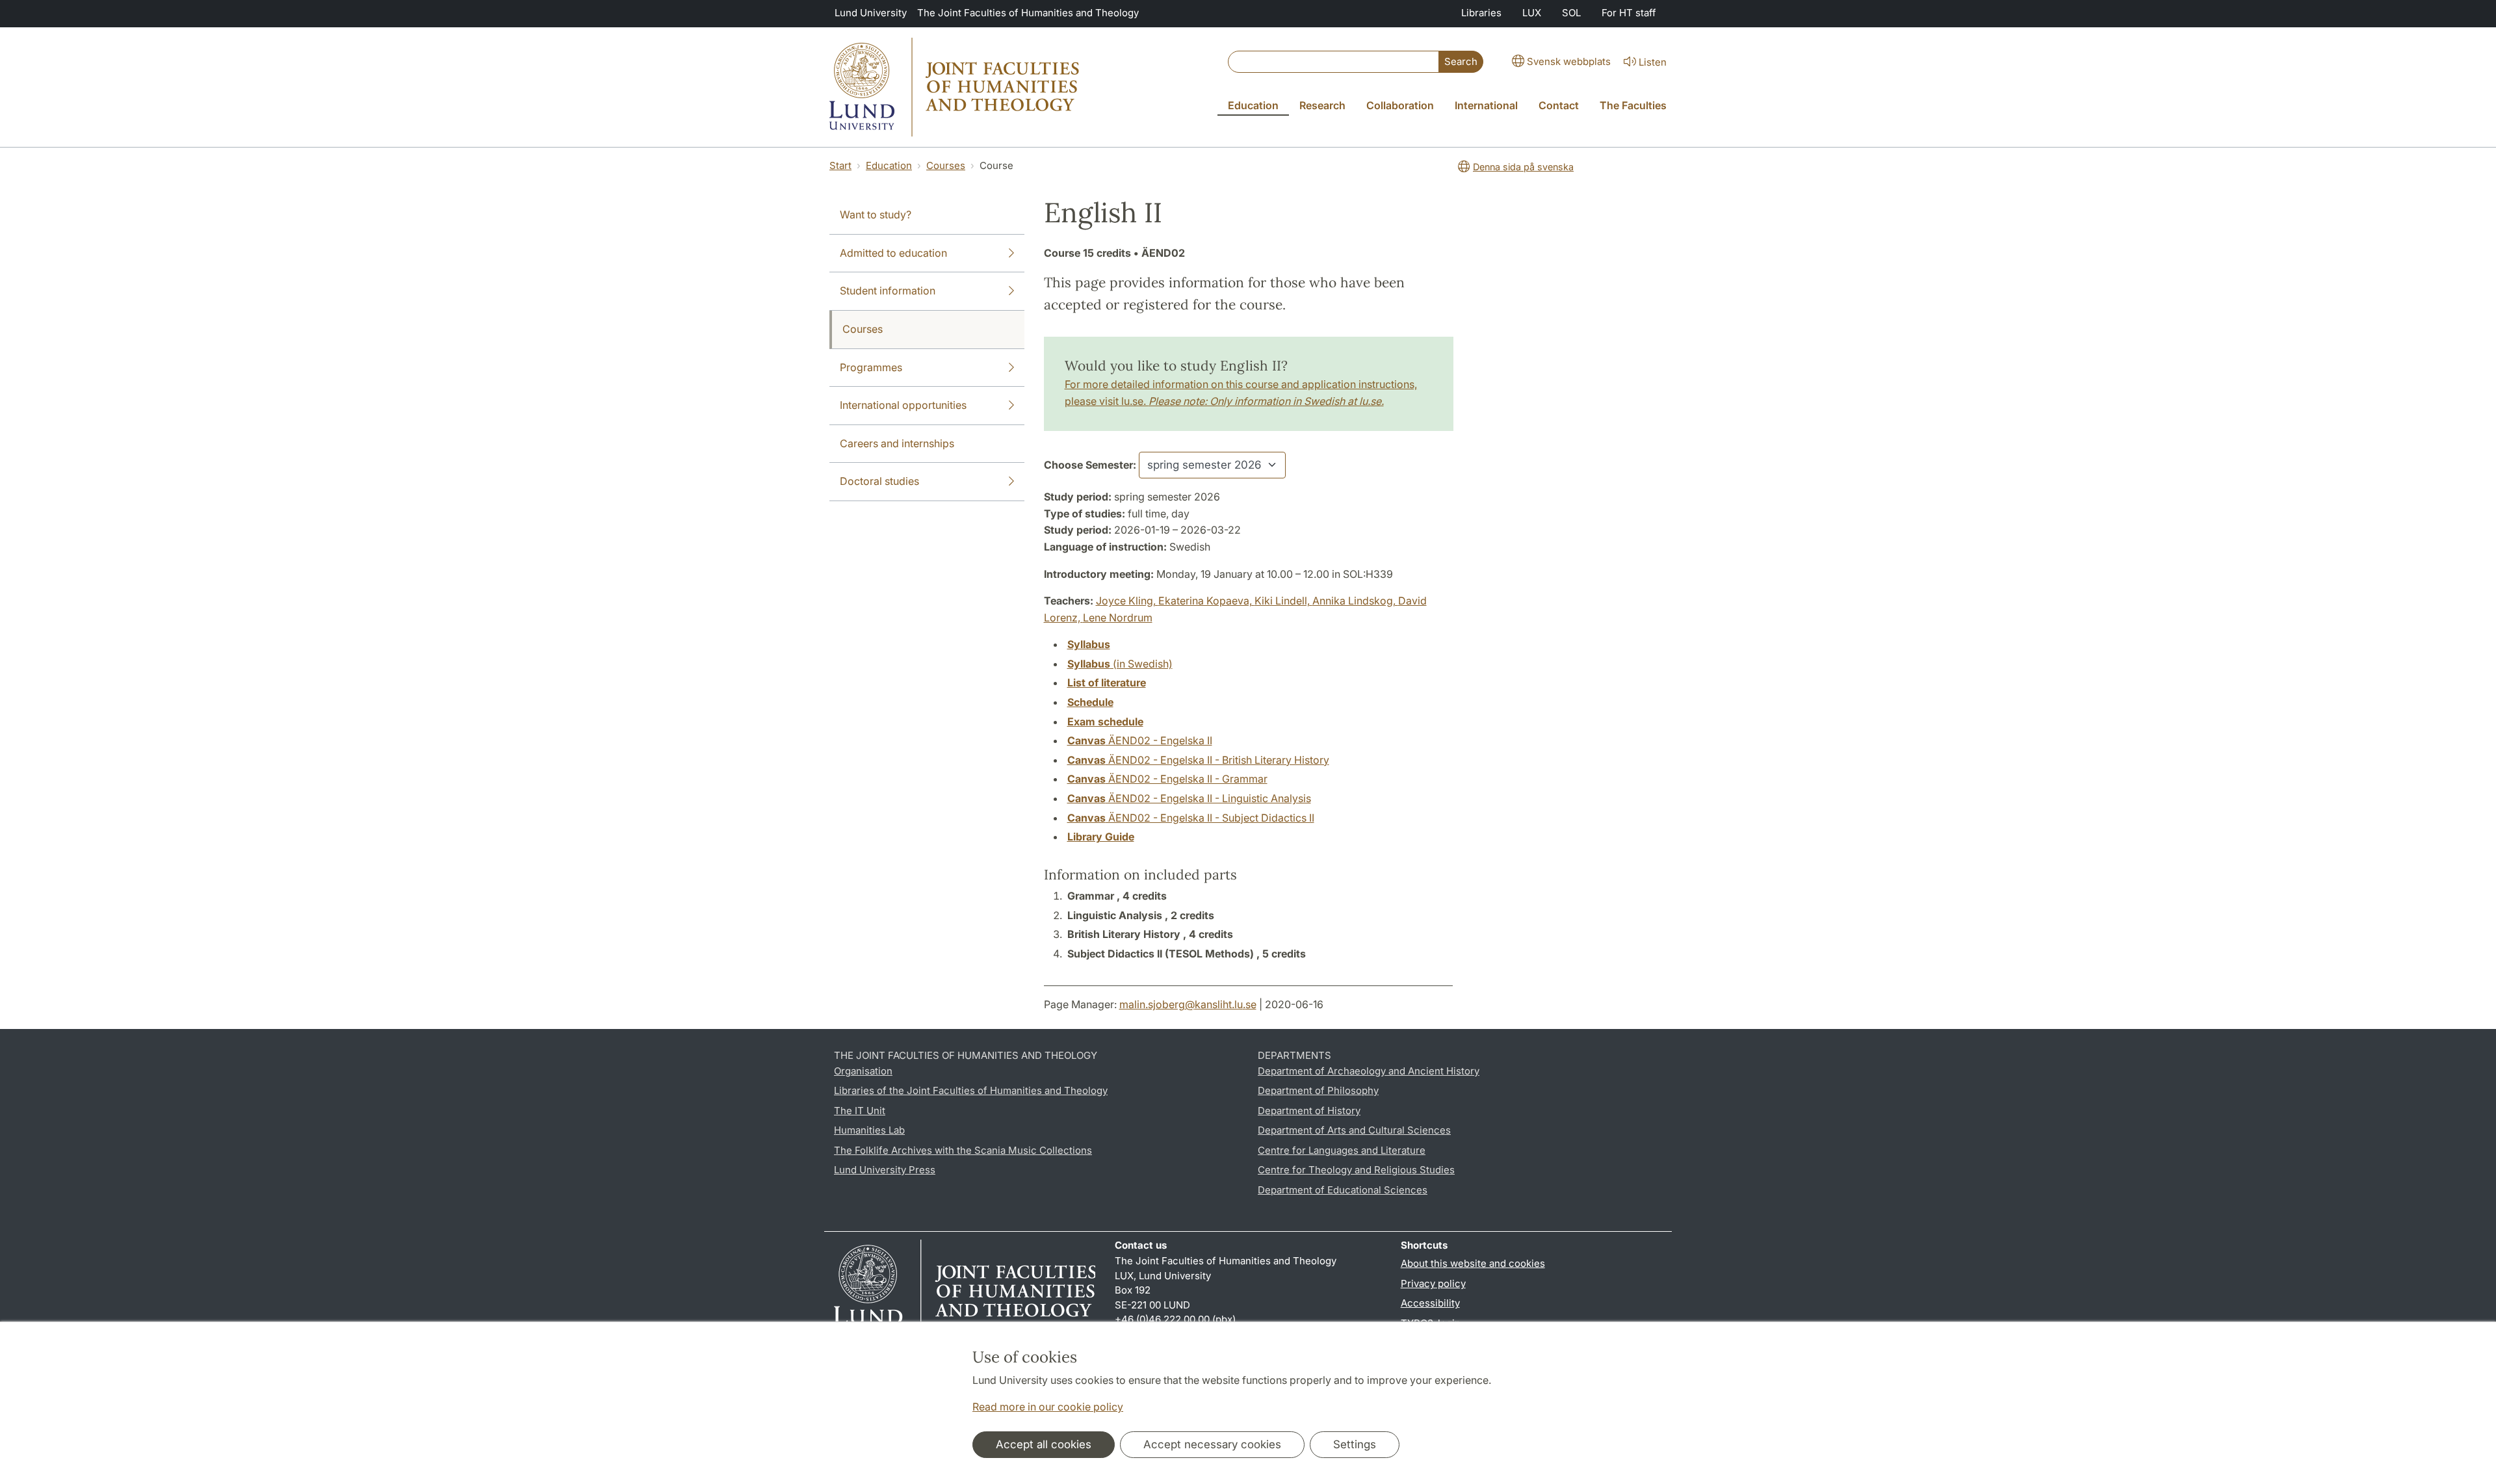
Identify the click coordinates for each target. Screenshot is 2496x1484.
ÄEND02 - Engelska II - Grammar (1167, 779)
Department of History (1309, 1111)
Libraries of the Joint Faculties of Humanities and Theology (971, 1090)
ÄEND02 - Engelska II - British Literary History (1198, 760)
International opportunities (903, 405)
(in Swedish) (1120, 664)
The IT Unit (860, 1111)
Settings (1355, 1444)
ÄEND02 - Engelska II (1140, 740)
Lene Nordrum (1118, 618)
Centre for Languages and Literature (1342, 1150)
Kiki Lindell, (1283, 601)
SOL (1571, 13)
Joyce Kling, (1127, 601)
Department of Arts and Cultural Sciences (1354, 1130)
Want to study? (876, 215)
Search (1461, 61)
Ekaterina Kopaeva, (1206, 601)
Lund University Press (885, 1170)
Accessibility (1430, 1303)
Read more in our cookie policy (1048, 1407)
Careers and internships (897, 443)
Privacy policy (1433, 1283)
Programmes (871, 367)
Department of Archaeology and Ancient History (1369, 1071)
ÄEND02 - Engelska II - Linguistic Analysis (1189, 798)
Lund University (871, 13)
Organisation (863, 1071)
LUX (1532, 13)
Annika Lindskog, (1355, 601)
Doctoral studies (879, 481)
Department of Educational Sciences (1343, 1190)
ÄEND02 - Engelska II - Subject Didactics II (1191, 818)
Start (840, 165)
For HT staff (1629, 13)
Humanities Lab (869, 1130)
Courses (946, 165)
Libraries (1481, 13)
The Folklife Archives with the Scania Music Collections (963, 1150)
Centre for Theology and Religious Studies (1356, 1170)
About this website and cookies (1473, 1263)
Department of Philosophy (1318, 1090)
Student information (888, 291)
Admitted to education (893, 253)
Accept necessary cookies (1212, 1444)
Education (889, 165)
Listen (1653, 62)
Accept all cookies (1044, 1444)
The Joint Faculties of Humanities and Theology (1028, 13)
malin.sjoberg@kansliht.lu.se (1188, 1004)
